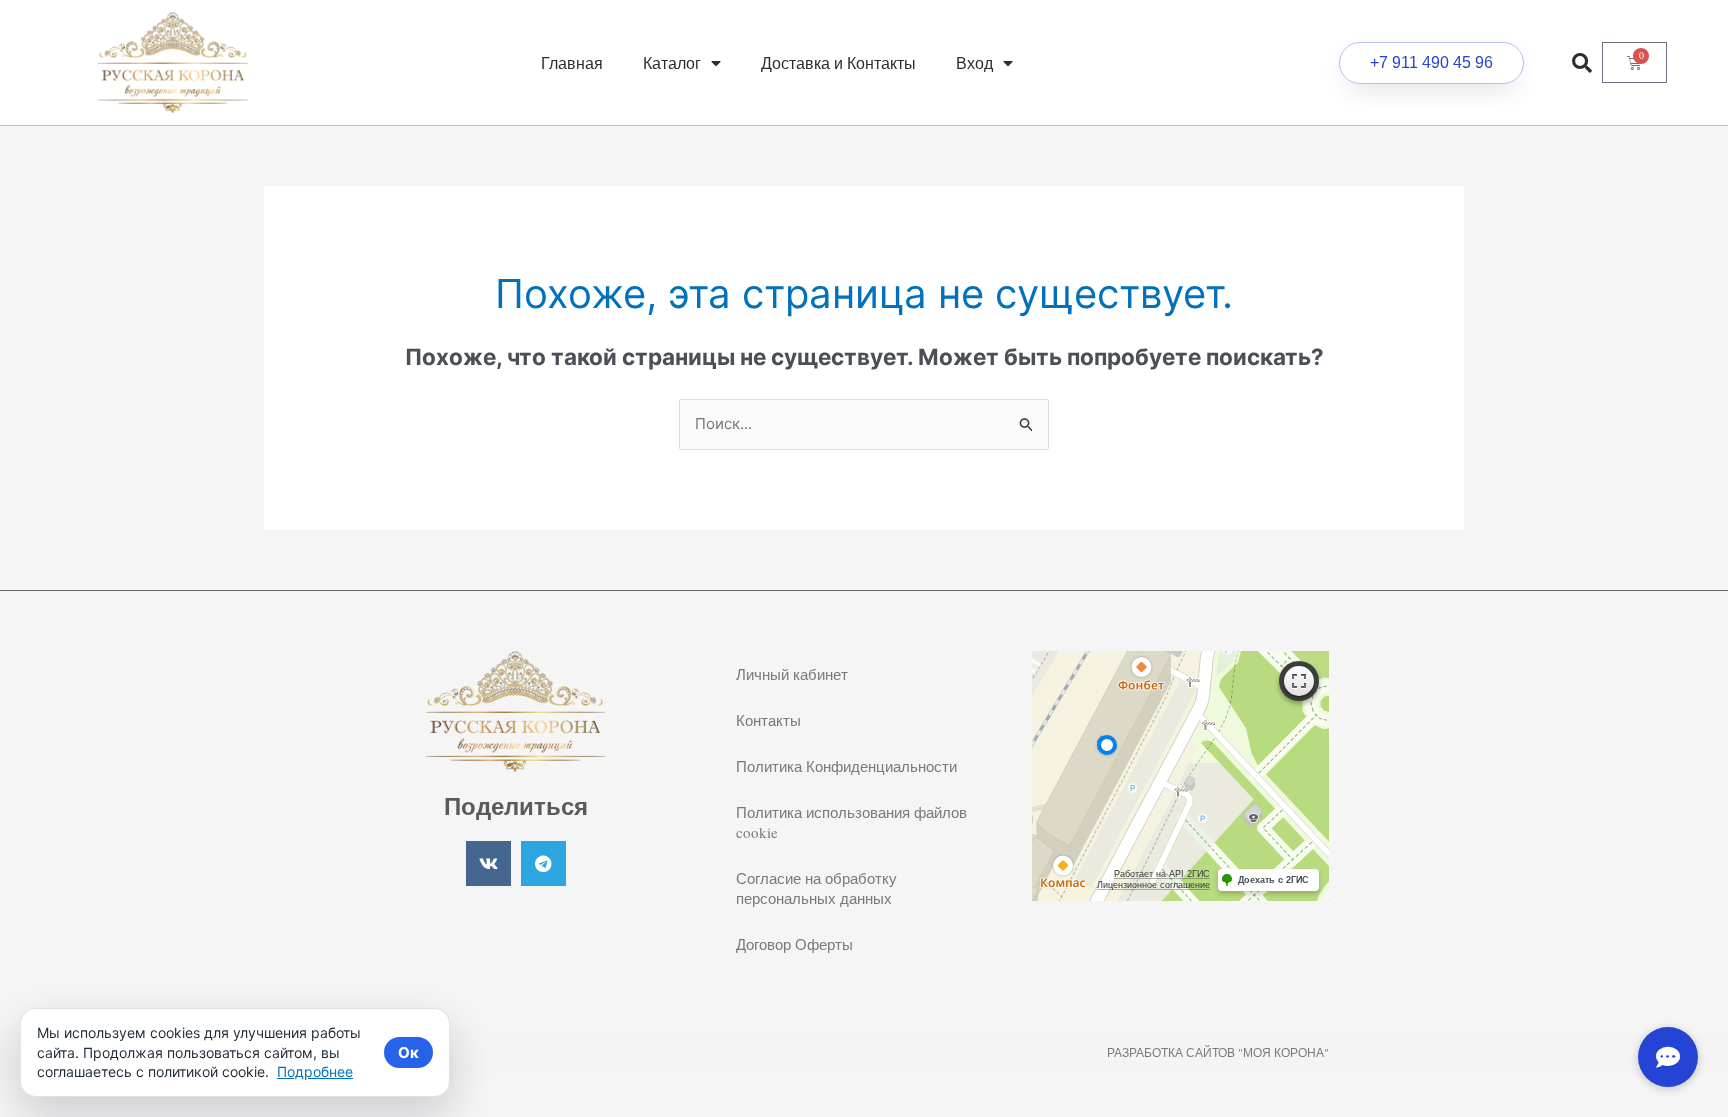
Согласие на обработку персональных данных (816, 888)
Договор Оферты (794, 944)
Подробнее (315, 1071)
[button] (1582, 63)
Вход (974, 62)
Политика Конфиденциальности (846, 766)
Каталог (672, 62)
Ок (408, 1052)
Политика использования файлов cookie (851, 822)
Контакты (768, 720)
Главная (572, 62)
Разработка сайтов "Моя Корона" (1218, 1052)
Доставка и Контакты (838, 62)
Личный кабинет (792, 674)
